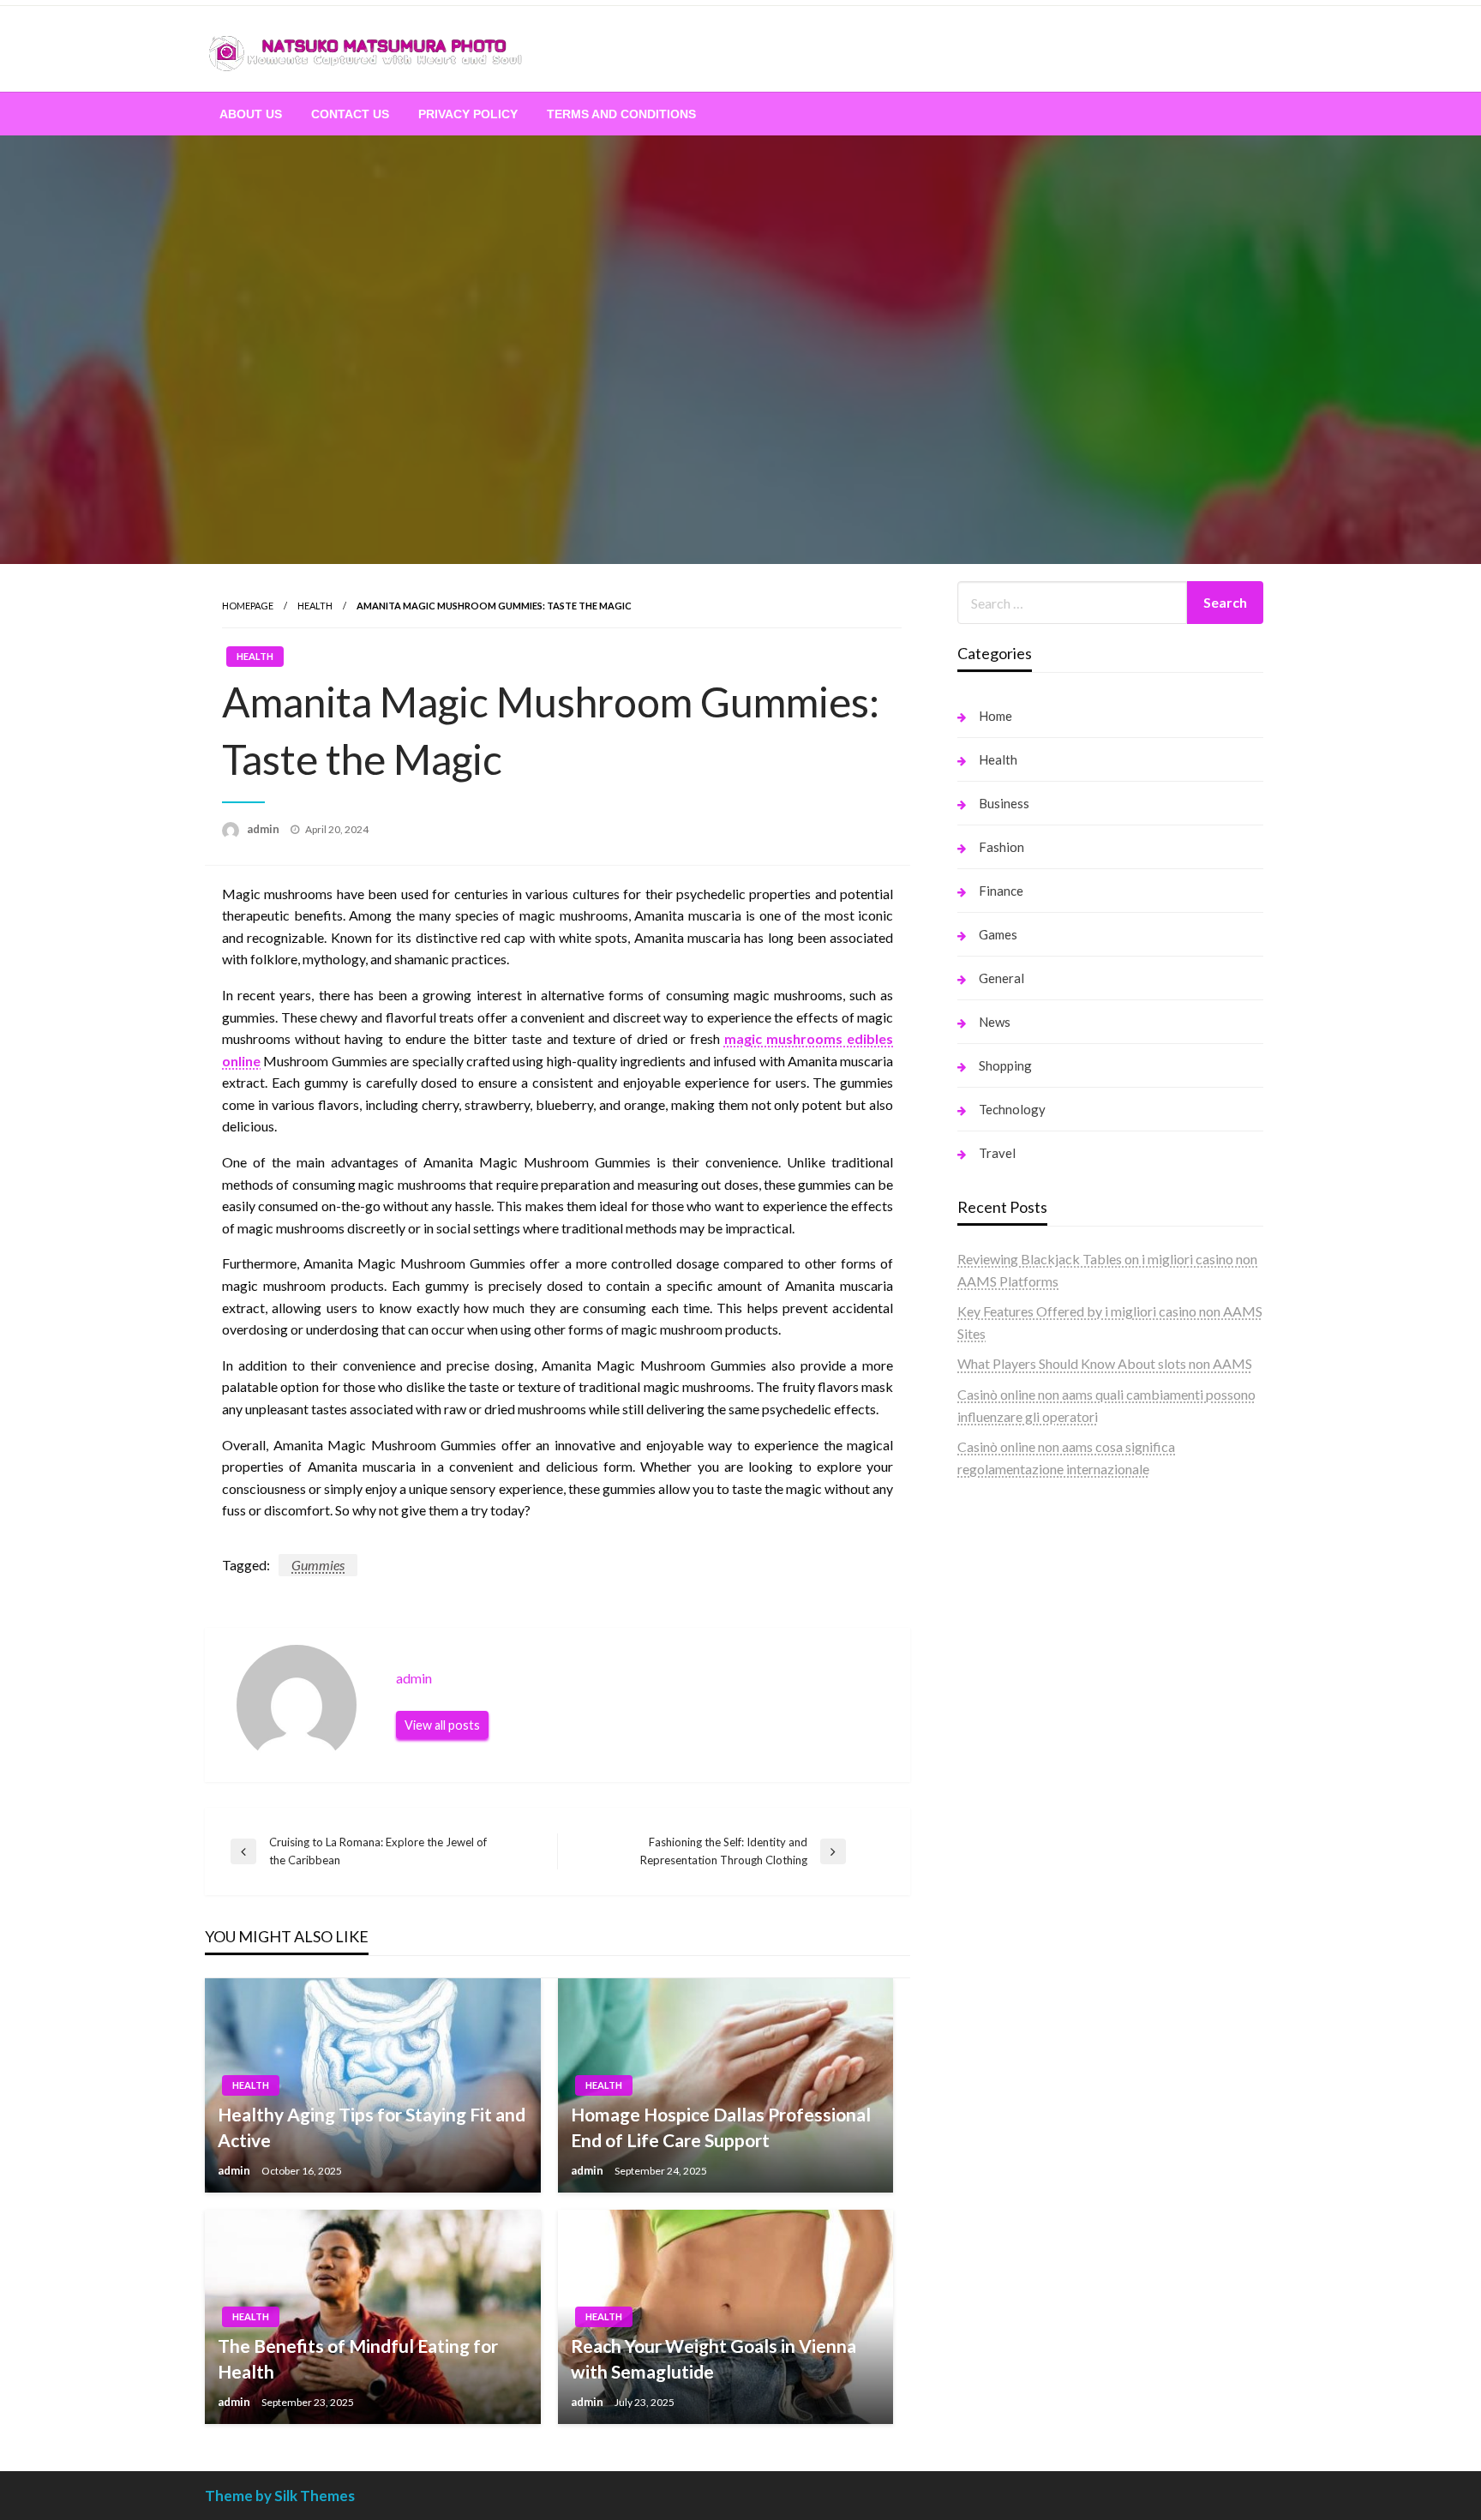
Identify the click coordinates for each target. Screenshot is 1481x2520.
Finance (1001, 891)
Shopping (1005, 1065)
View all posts (442, 1725)
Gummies (318, 1565)
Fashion (1001, 847)
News (995, 1022)
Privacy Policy (468, 114)
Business (1004, 803)
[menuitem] (251, 114)
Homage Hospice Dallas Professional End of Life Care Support (721, 2127)
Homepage (248, 606)
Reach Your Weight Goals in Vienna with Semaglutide (714, 2358)
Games (998, 934)
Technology (1012, 1109)
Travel (997, 1153)
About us (251, 114)
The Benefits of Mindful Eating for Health (358, 2358)
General (1001, 978)
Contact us (350, 114)
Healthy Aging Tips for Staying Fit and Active (372, 2127)
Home (995, 716)
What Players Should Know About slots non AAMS (1105, 1363)
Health (315, 606)
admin (264, 829)
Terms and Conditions (621, 114)
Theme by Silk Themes (280, 2496)
